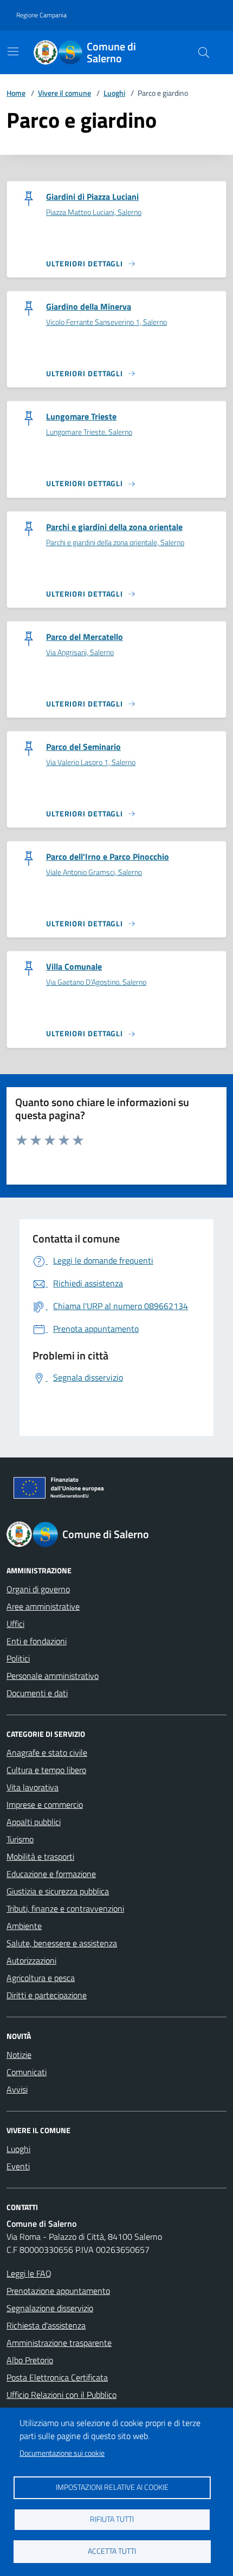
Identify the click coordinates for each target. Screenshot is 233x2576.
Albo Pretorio (30, 2360)
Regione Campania (41, 15)
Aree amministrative (43, 1606)
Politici (18, 1658)
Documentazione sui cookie (62, 2453)
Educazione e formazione (51, 1874)
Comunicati (27, 2072)
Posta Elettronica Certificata (57, 2377)
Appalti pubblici (34, 1822)
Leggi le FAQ (29, 2273)
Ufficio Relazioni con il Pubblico (62, 2395)
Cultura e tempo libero (46, 1770)
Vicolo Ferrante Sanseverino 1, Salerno (106, 322)
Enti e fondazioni (37, 1641)
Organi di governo (38, 1589)
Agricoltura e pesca (41, 1978)
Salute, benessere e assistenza (62, 1943)
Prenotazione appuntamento (58, 2291)
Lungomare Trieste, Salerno (89, 432)
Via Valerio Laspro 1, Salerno (91, 763)
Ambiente (24, 1926)
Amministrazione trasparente (59, 2343)
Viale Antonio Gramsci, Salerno (94, 872)
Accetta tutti (112, 2551)
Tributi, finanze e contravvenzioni (65, 1908)
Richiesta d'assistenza (46, 2325)
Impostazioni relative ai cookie (112, 2487)
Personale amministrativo (53, 1676)
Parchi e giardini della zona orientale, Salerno (115, 543)
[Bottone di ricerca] (204, 53)
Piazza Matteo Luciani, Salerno (94, 213)
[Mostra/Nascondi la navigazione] (13, 51)
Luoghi (114, 93)
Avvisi (17, 2089)
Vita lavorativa (33, 1787)
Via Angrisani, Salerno (80, 653)
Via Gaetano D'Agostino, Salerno (96, 982)
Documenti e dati (37, 1693)
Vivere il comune (64, 93)
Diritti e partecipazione (47, 1995)
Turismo (20, 1839)
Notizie (19, 2055)
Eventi (18, 2166)
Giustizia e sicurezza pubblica (58, 1891)
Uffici (15, 1624)
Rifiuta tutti (112, 2519)
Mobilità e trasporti (40, 1856)
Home (16, 93)
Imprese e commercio (45, 1804)
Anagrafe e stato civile (47, 1753)
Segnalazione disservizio (50, 2308)
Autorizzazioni (31, 1960)
